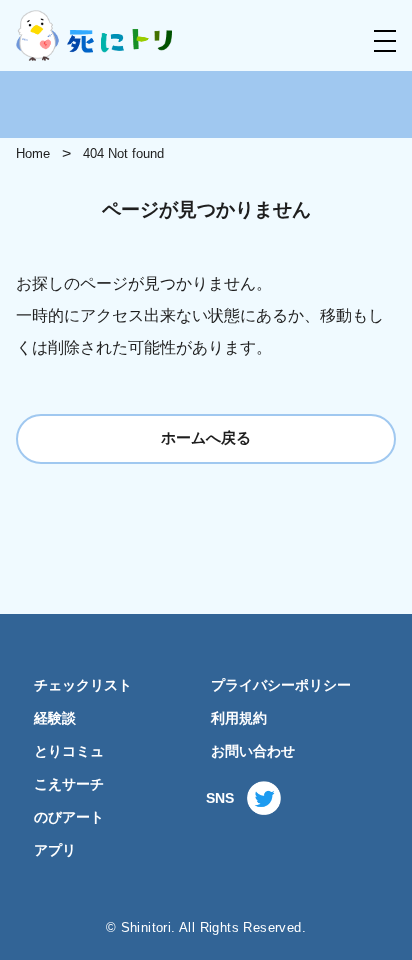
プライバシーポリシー (281, 685)
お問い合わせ (253, 751)
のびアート (69, 817)
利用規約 (239, 718)
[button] (385, 41)
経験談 (55, 718)
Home (33, 153)
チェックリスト (83, 685)
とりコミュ (69, 751)
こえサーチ (69, 784)
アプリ (55, 850)
